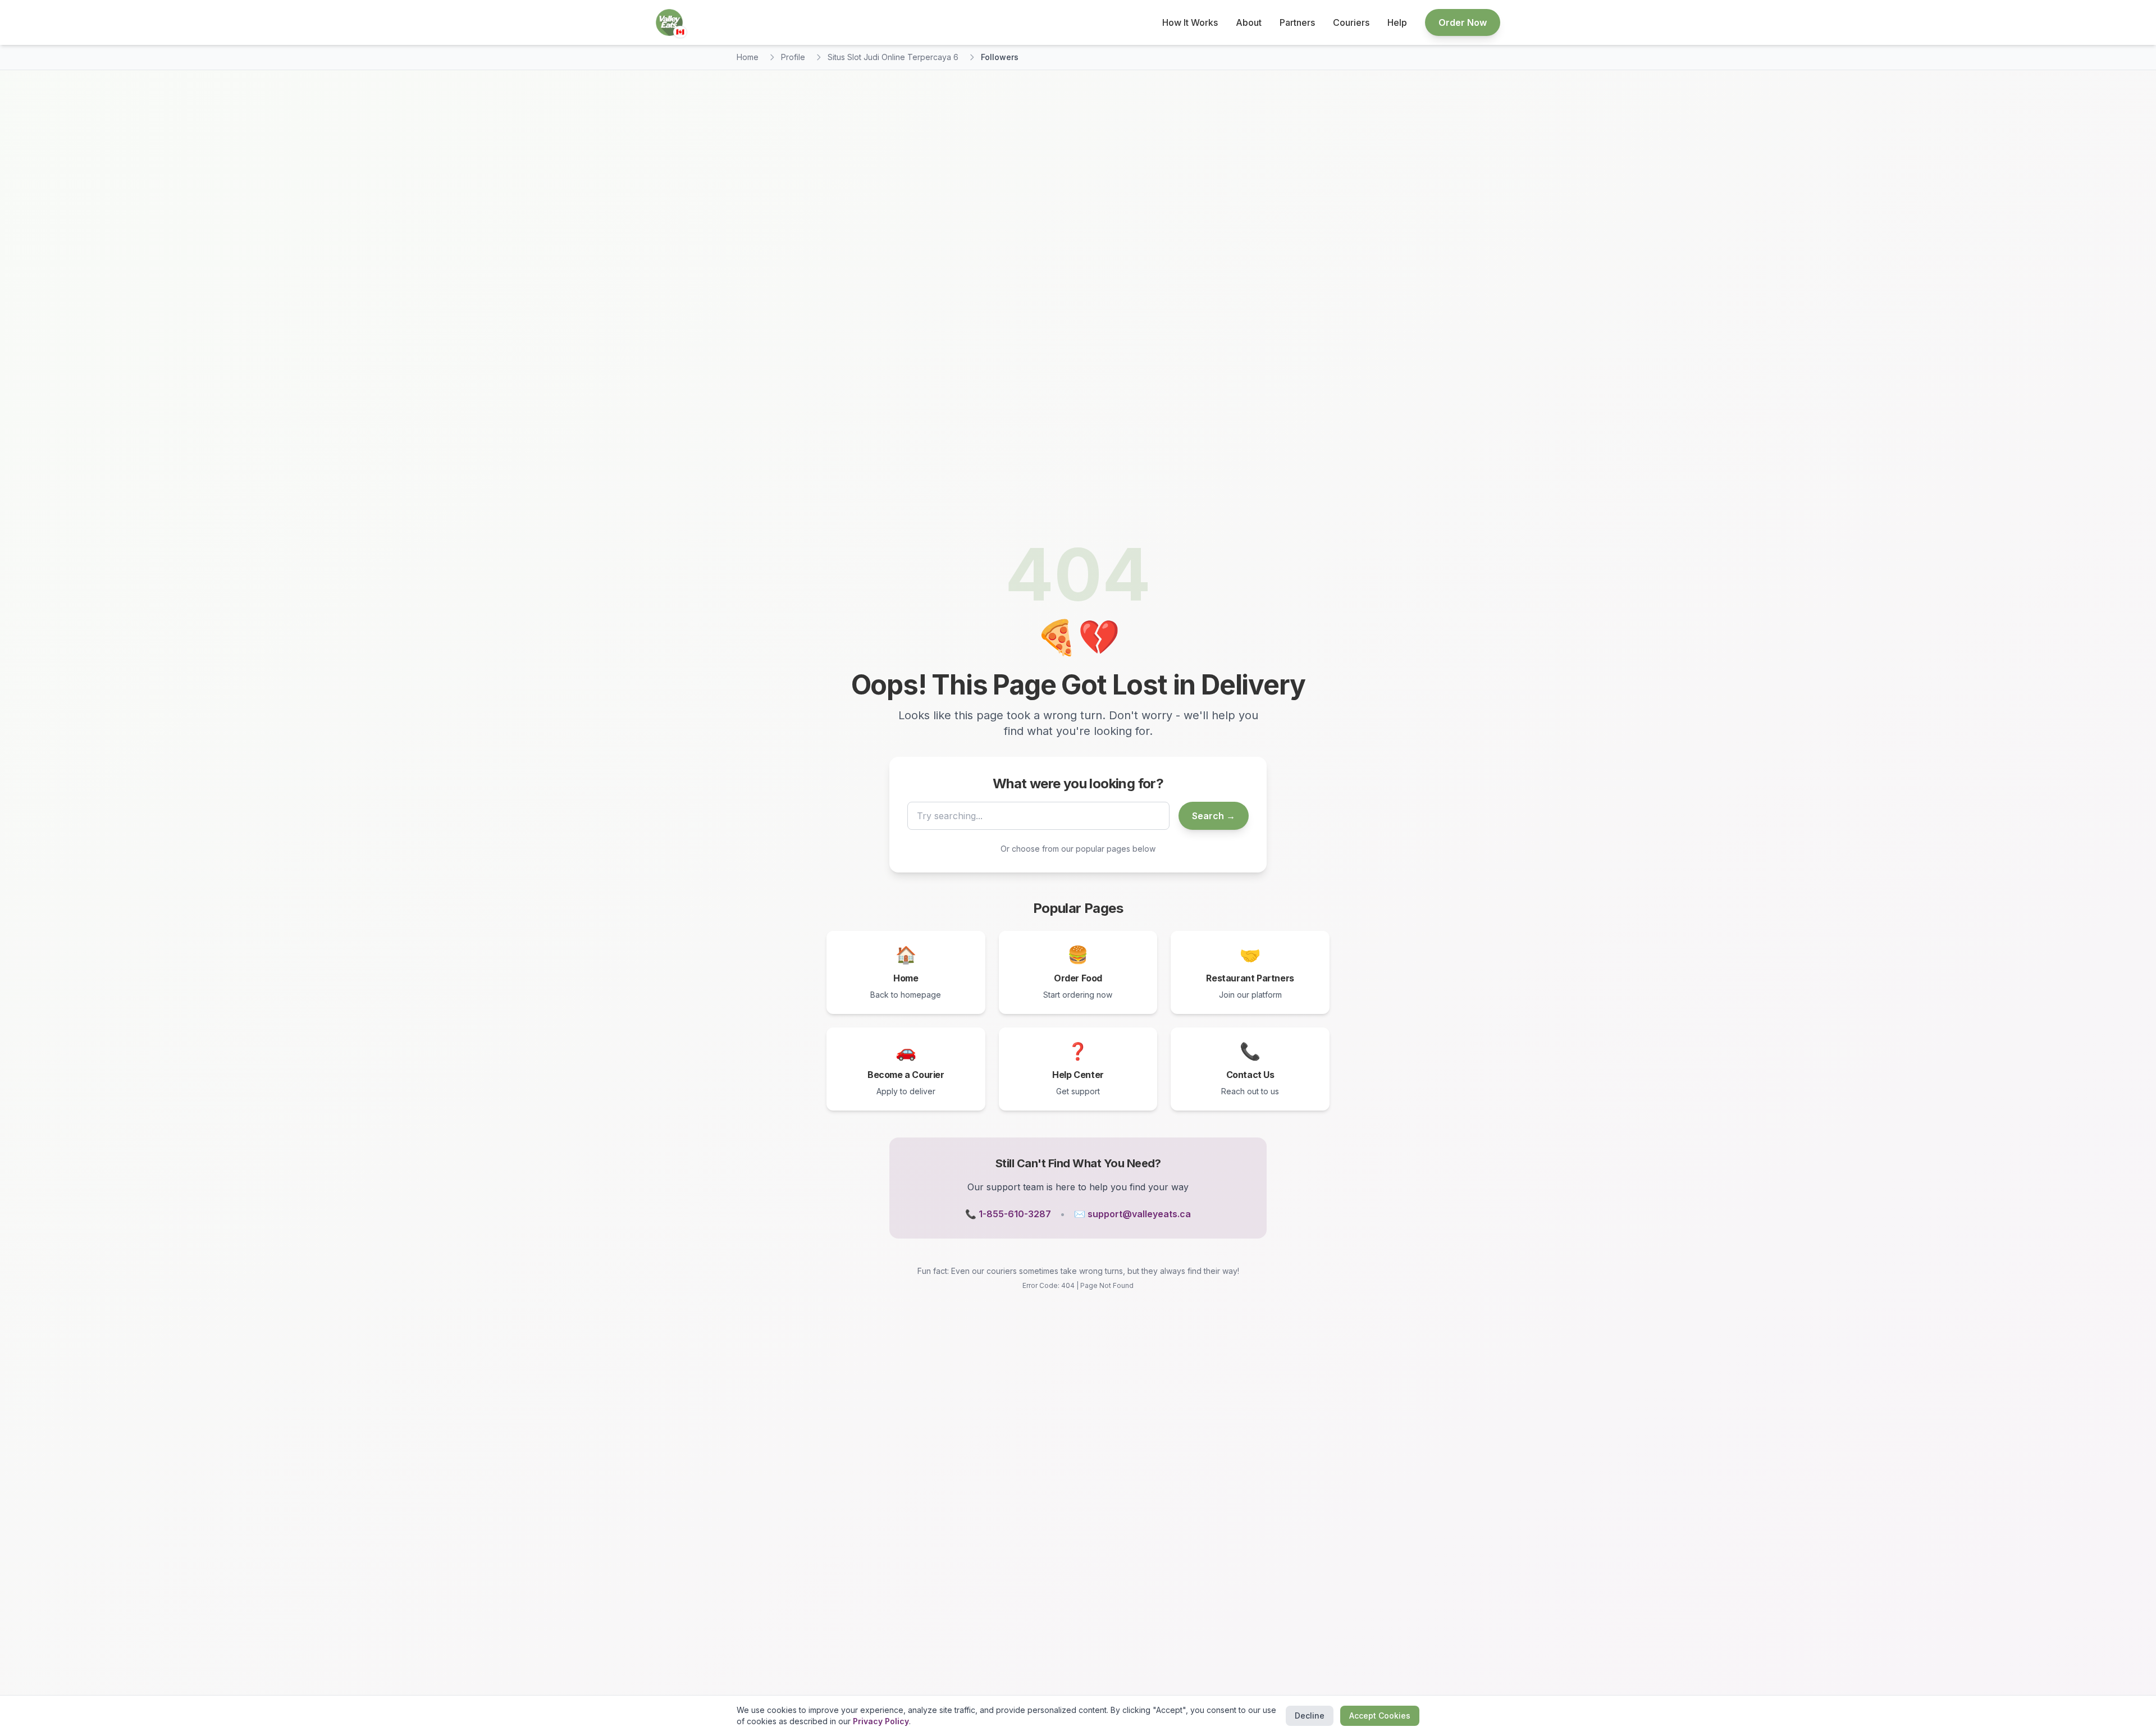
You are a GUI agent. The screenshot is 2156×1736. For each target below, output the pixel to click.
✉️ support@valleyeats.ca (1132, 1214)
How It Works (1190, 22)
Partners (1297, 22)
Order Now (1463, 22)
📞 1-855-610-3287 (1008, 1214)
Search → (1214, 816)
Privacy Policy (881, 1721)
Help (1397, 22)
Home (748, 57)
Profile (793, 57)
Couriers (1351, 22)
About (1249, 22)
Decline (1310, 1716)
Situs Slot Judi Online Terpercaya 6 (893, 57)
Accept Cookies (1380, 1716)
